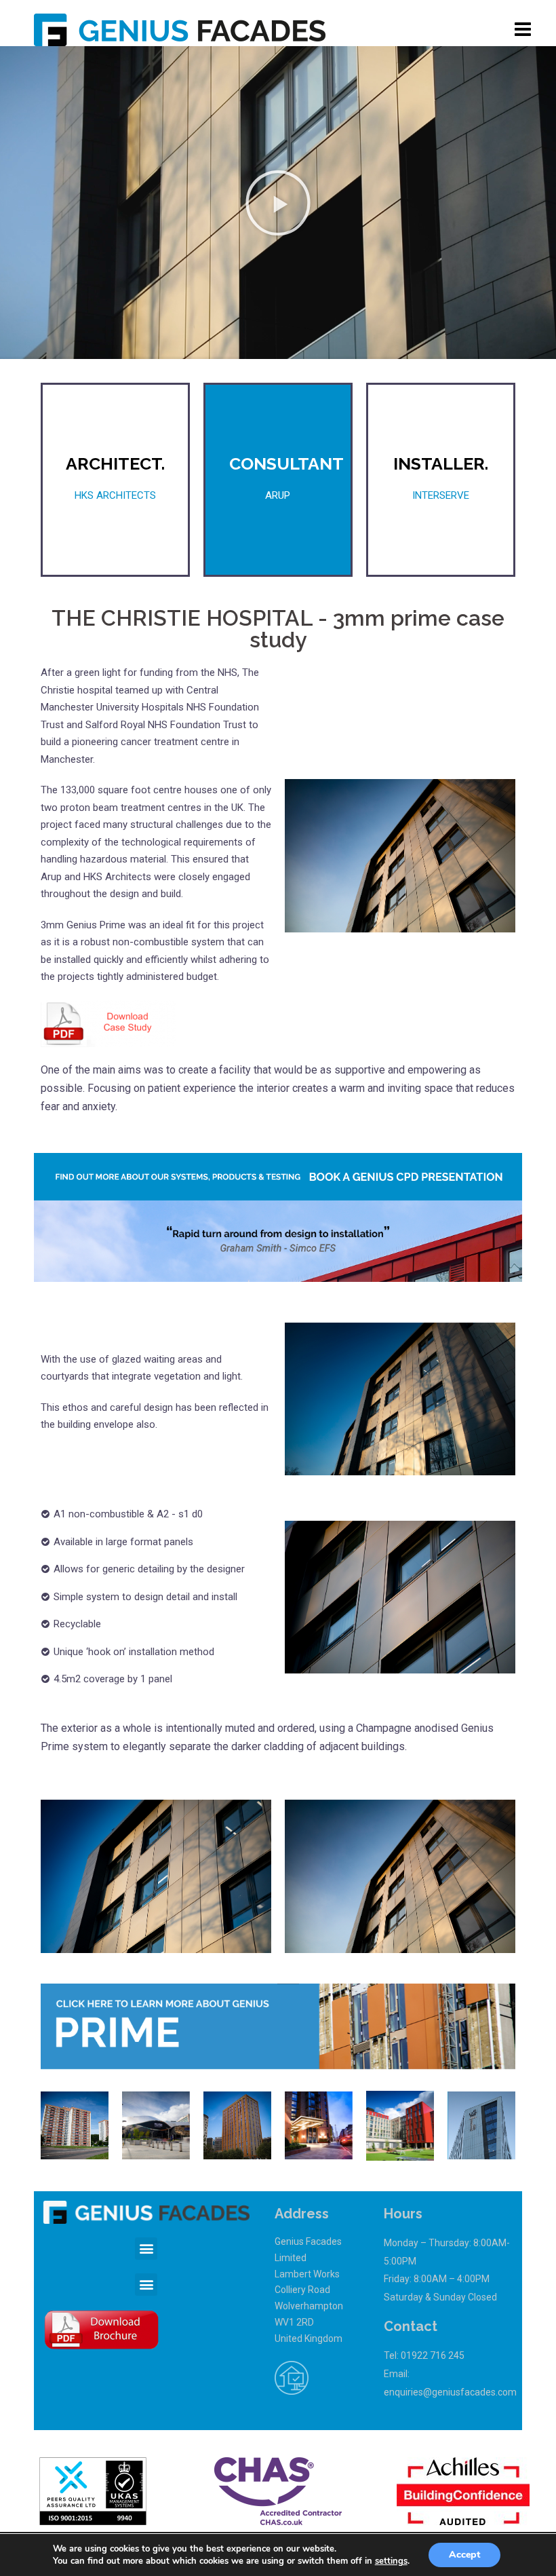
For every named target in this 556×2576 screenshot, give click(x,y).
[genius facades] (180, 29)
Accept (464, 2555)
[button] (278, 203)
